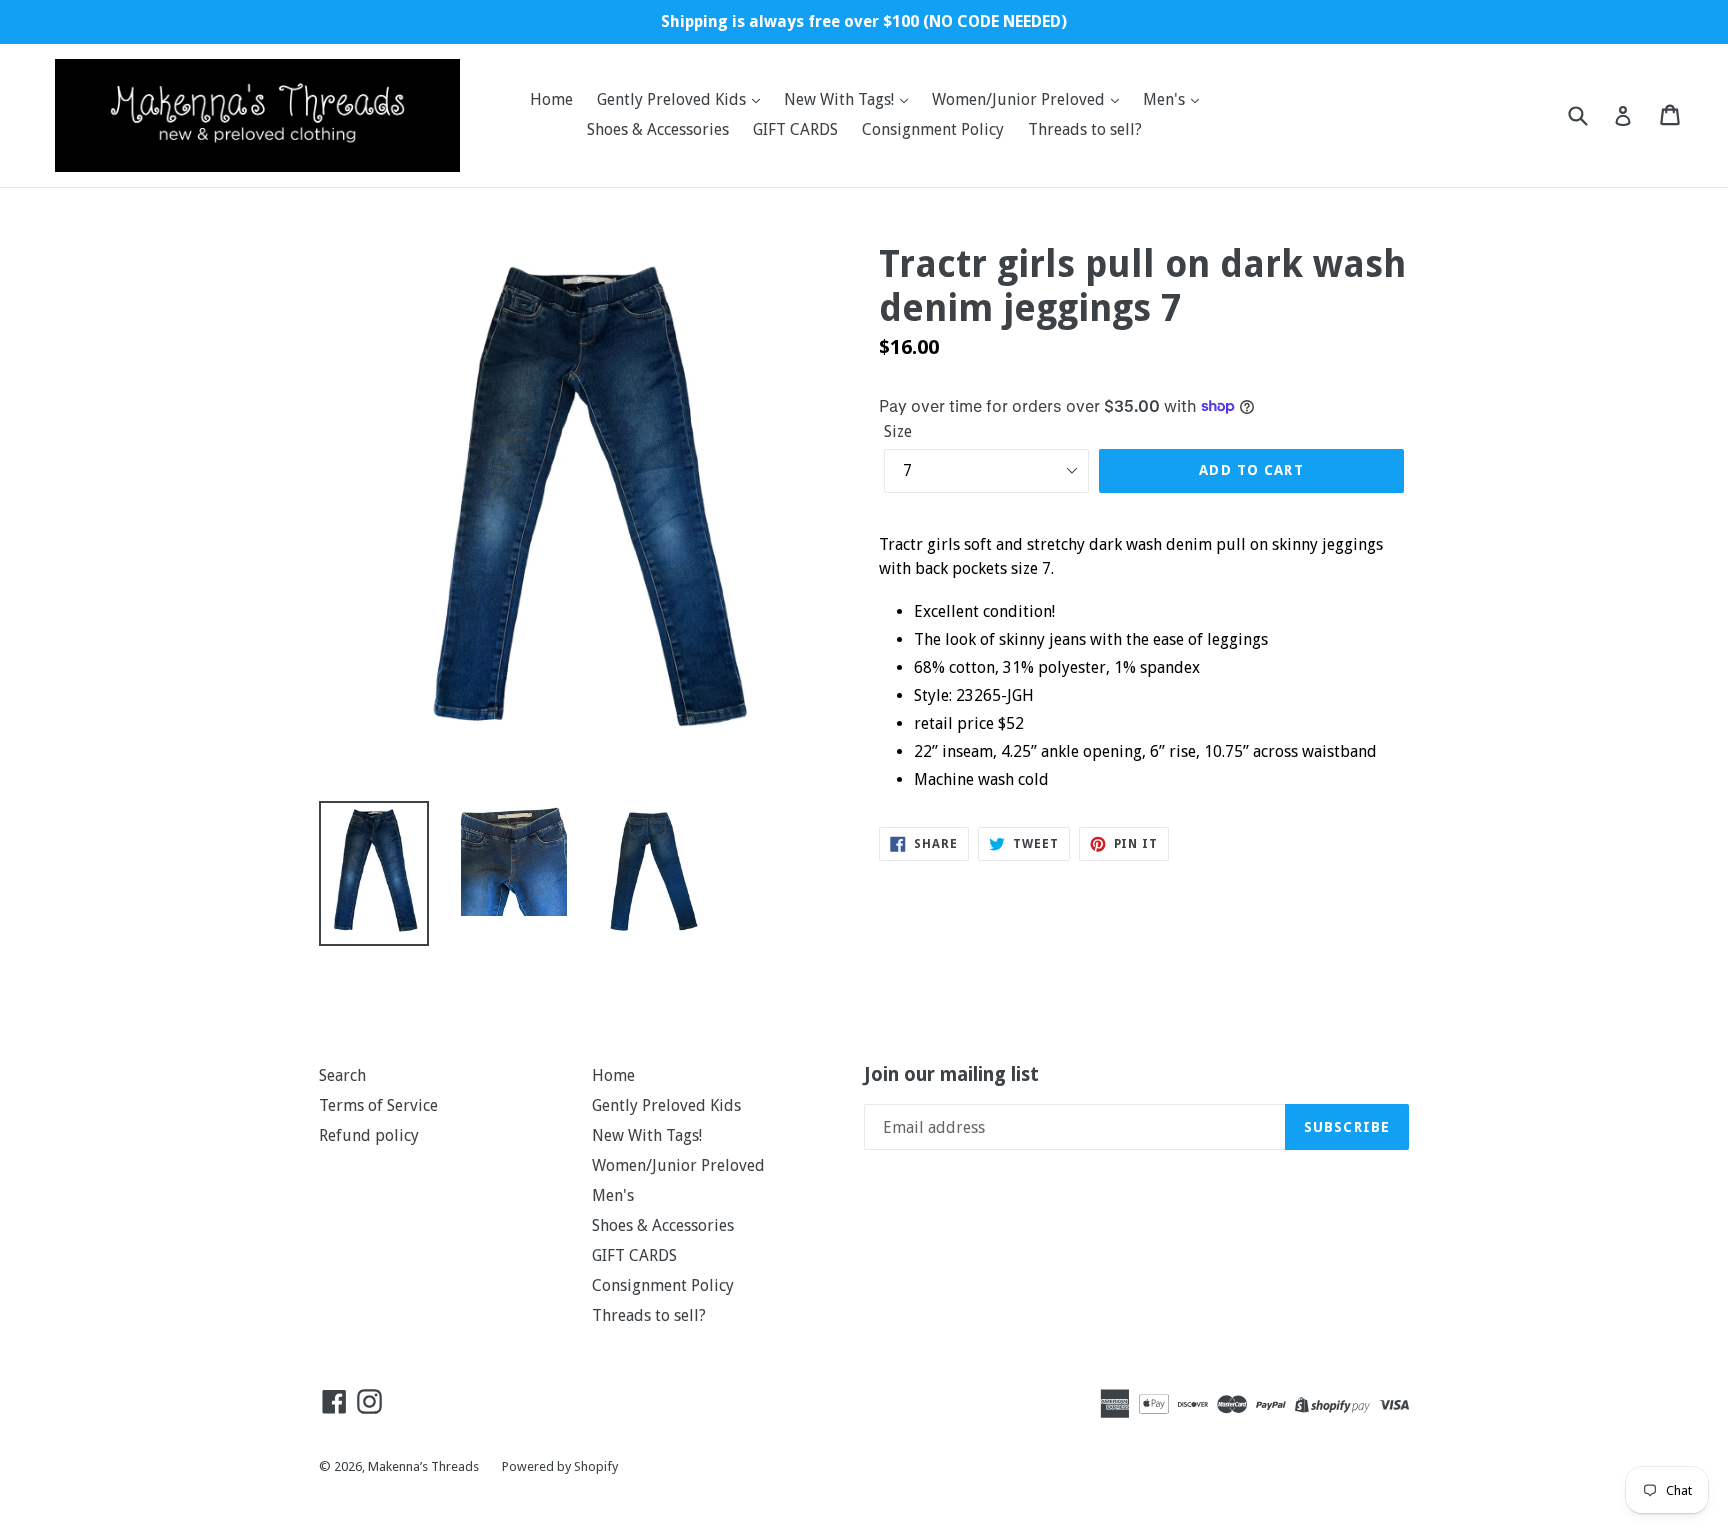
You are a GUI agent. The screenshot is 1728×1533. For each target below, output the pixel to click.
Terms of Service (378, 1105)
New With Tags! (841, 99)
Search (342, 1075)
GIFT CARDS (795, 129)
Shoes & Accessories (658, 129)
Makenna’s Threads (425, 1466)
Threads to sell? (1085, 129)
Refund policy (369, 1135)
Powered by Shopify (560, 1466)
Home (551, 99)
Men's (1166, 99)
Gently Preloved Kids (673, 99)
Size (898, 431)
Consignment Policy (933, 129)
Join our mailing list (951, 1075)
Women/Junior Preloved (1020, 99)
